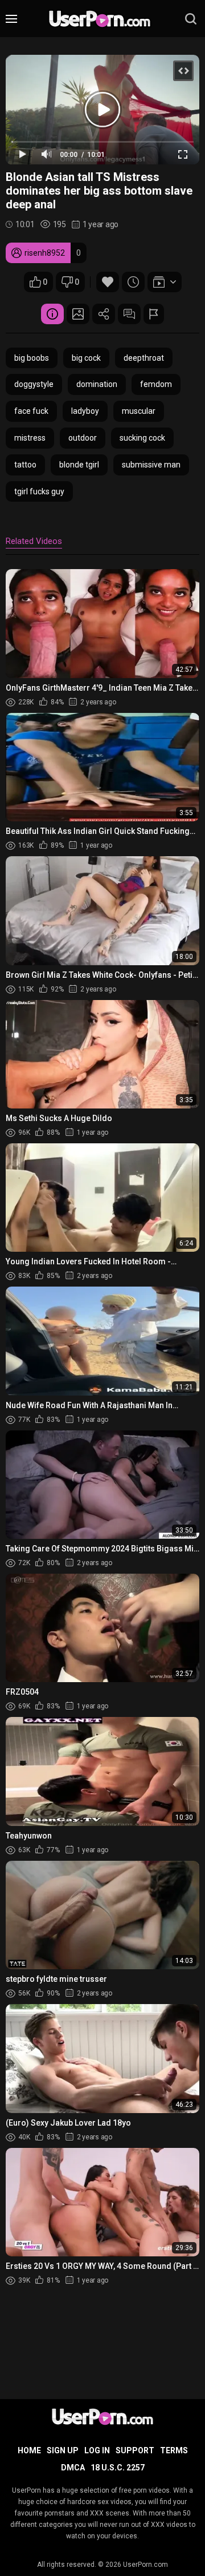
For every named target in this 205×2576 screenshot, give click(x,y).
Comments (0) (129, 314)
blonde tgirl (79, 465)
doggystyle (34, 384)
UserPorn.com (145, 2565)
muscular (139, 411)
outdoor (83, 438)
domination (97, 384)
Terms (174, 2450)
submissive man (151, 465)
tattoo (25, 465)
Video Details (52, 314)
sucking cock (142, 438)
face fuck (31, 411)
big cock (86, 358)
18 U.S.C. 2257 (118, 2468)
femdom (156, 384)
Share (104, 314)
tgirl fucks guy (39, 491)
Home (29, 2450)
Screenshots (78, 314)
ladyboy (85, 411)
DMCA (73, 2468)
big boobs (32, 358)
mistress (30, 438)
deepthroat (144, 358)
